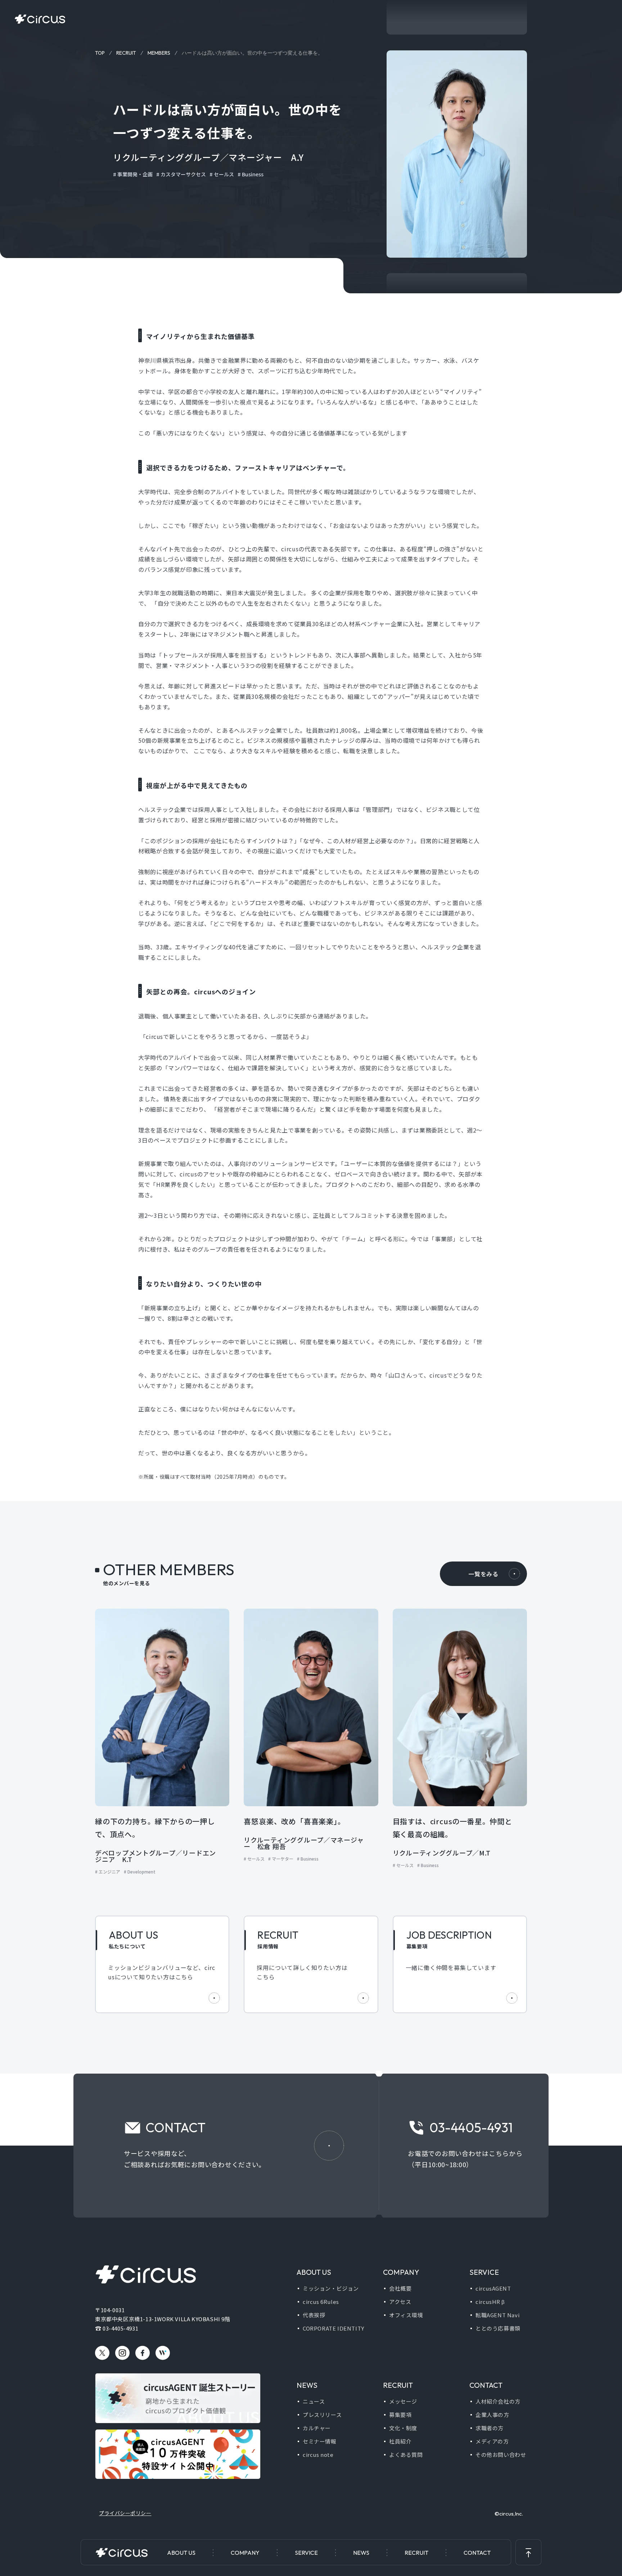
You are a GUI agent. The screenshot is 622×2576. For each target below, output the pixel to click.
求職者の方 (490, 2428)
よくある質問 (406, 2455)
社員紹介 (400, 2441)
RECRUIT (416, 2553)
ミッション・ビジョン (331, 2288)
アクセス (400, 2302)
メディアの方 (492, 2441)
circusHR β (490, 2302)
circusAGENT (493, 2288)
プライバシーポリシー (125, 2513)
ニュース (314, 2401)
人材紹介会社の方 (498, 2401)
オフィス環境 (406, 2315)
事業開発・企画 (135, 174)
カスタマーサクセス (183, 174)
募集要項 (400, 2415)
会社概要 (400, 2288)
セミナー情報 (320, 2441)
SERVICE (306, 2553)
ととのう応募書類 (498, 2328)
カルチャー (317, 2428)
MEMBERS (159, 53)
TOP (100, 53)
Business (253, 174)
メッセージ (403, 2401)
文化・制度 (403, 2428)
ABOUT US (181, 2553)
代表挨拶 (314, 2315)
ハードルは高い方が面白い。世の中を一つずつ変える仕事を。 (252, 53)
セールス (224, 174)
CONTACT (477, 2553)
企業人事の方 (492, 2415)
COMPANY (245, 2553)
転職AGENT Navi (497, 2315)
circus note (318, 2455)
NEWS (361, 2553)
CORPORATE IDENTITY (333, 2328)
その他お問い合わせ (501, 2455)
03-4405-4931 (120, 2328)
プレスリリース (322, 2415)
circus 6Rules (321, 2302)
